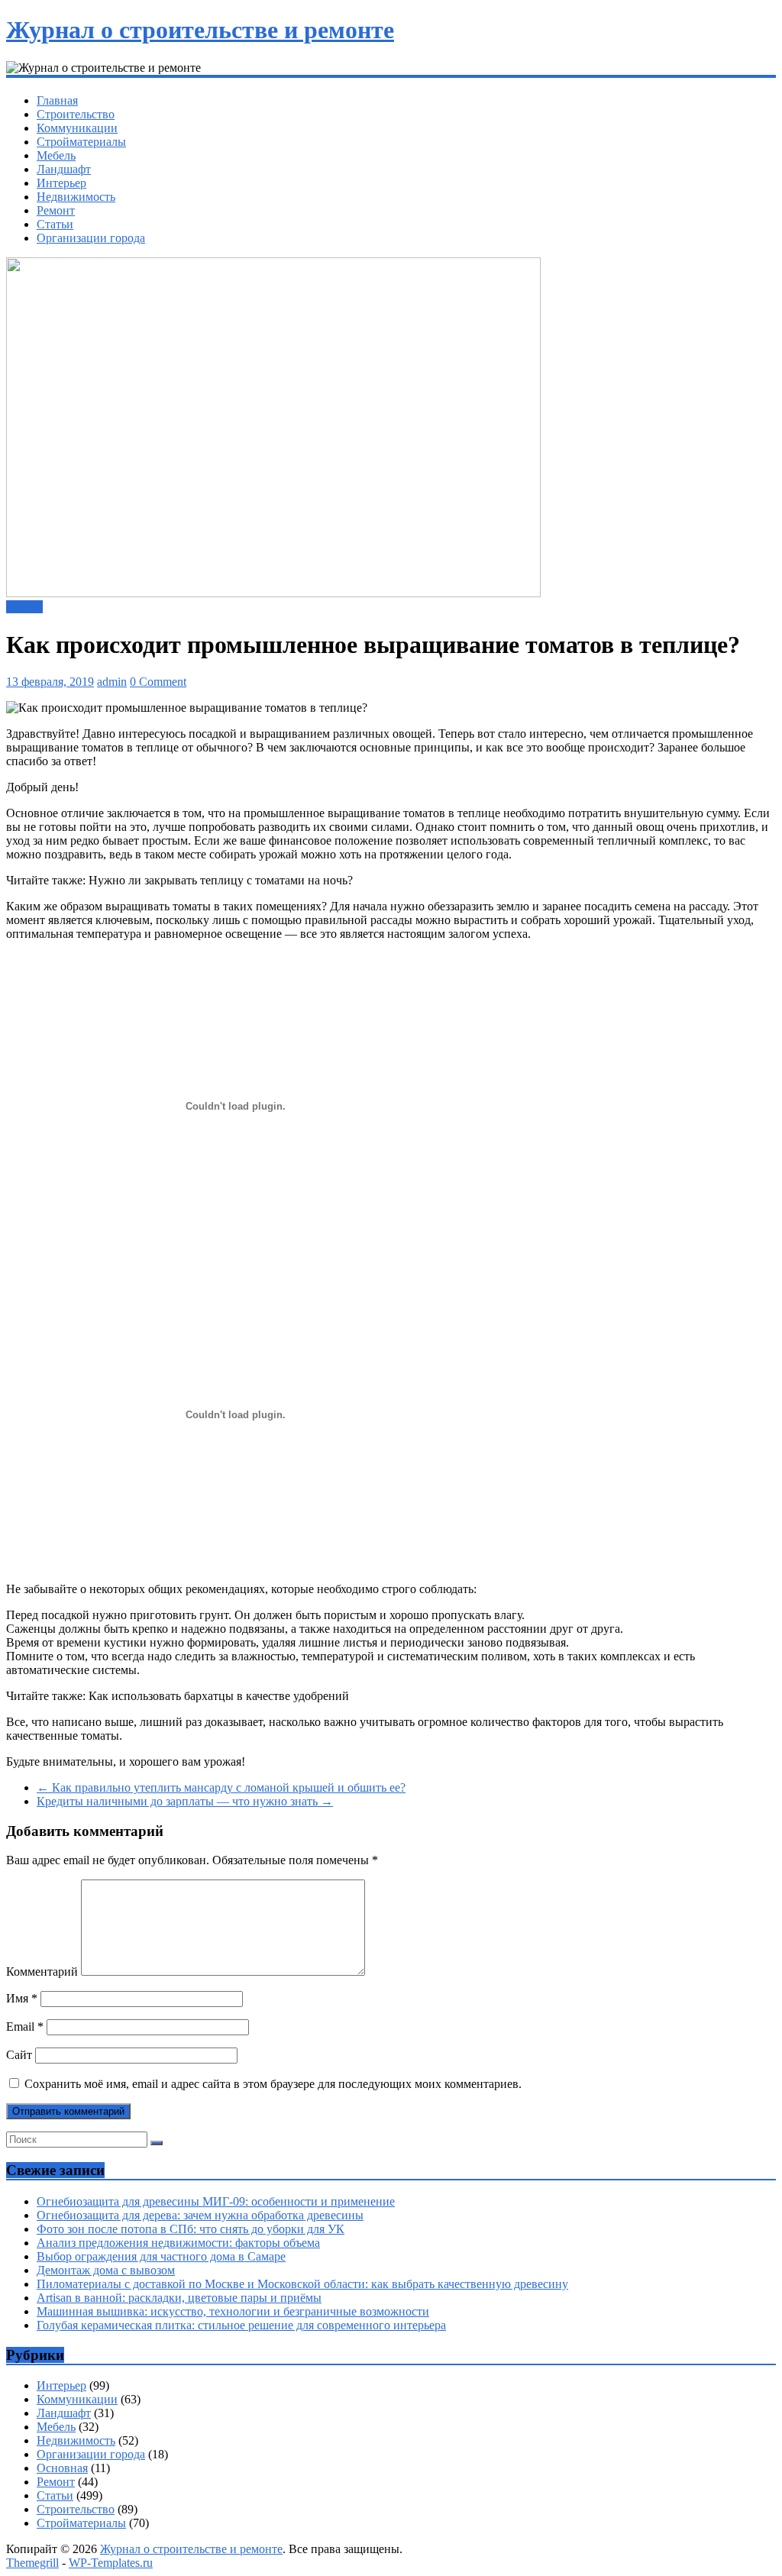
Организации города (91, 238)
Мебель (56, 155)
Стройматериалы (81, 142)
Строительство (76, 114)
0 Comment (158, 682)
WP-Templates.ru (111, 2563)
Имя (22, 1998)
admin (112, 682)
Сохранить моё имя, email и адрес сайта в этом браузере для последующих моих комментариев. (273, 2084)
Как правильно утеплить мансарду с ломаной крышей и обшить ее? (221, 1787)
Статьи (55, 224)
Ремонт (56, 210)
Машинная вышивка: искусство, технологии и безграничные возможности (233, 2311)
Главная (57, 100)
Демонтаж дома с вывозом (106, 2270)
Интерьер (61, 183)
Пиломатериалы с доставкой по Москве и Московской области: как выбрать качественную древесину (302, 2284)
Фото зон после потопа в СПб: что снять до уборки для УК (191, 2229)
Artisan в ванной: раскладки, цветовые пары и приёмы (179, 2298)
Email (25, 2027)
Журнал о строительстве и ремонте (200, 30)
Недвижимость (76, 197)
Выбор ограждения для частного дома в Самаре (161, 2256)
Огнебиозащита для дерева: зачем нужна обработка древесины (200, 2215)
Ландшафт (64, 169)
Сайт (19, 2055)
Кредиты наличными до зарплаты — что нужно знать (185, 1801)
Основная (62, 2468)
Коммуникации (77, 128)
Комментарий (42, 1972)
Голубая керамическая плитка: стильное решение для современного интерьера (241, 2325)
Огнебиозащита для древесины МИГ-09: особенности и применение (216, 2201)
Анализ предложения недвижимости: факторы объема (178, 2243)
